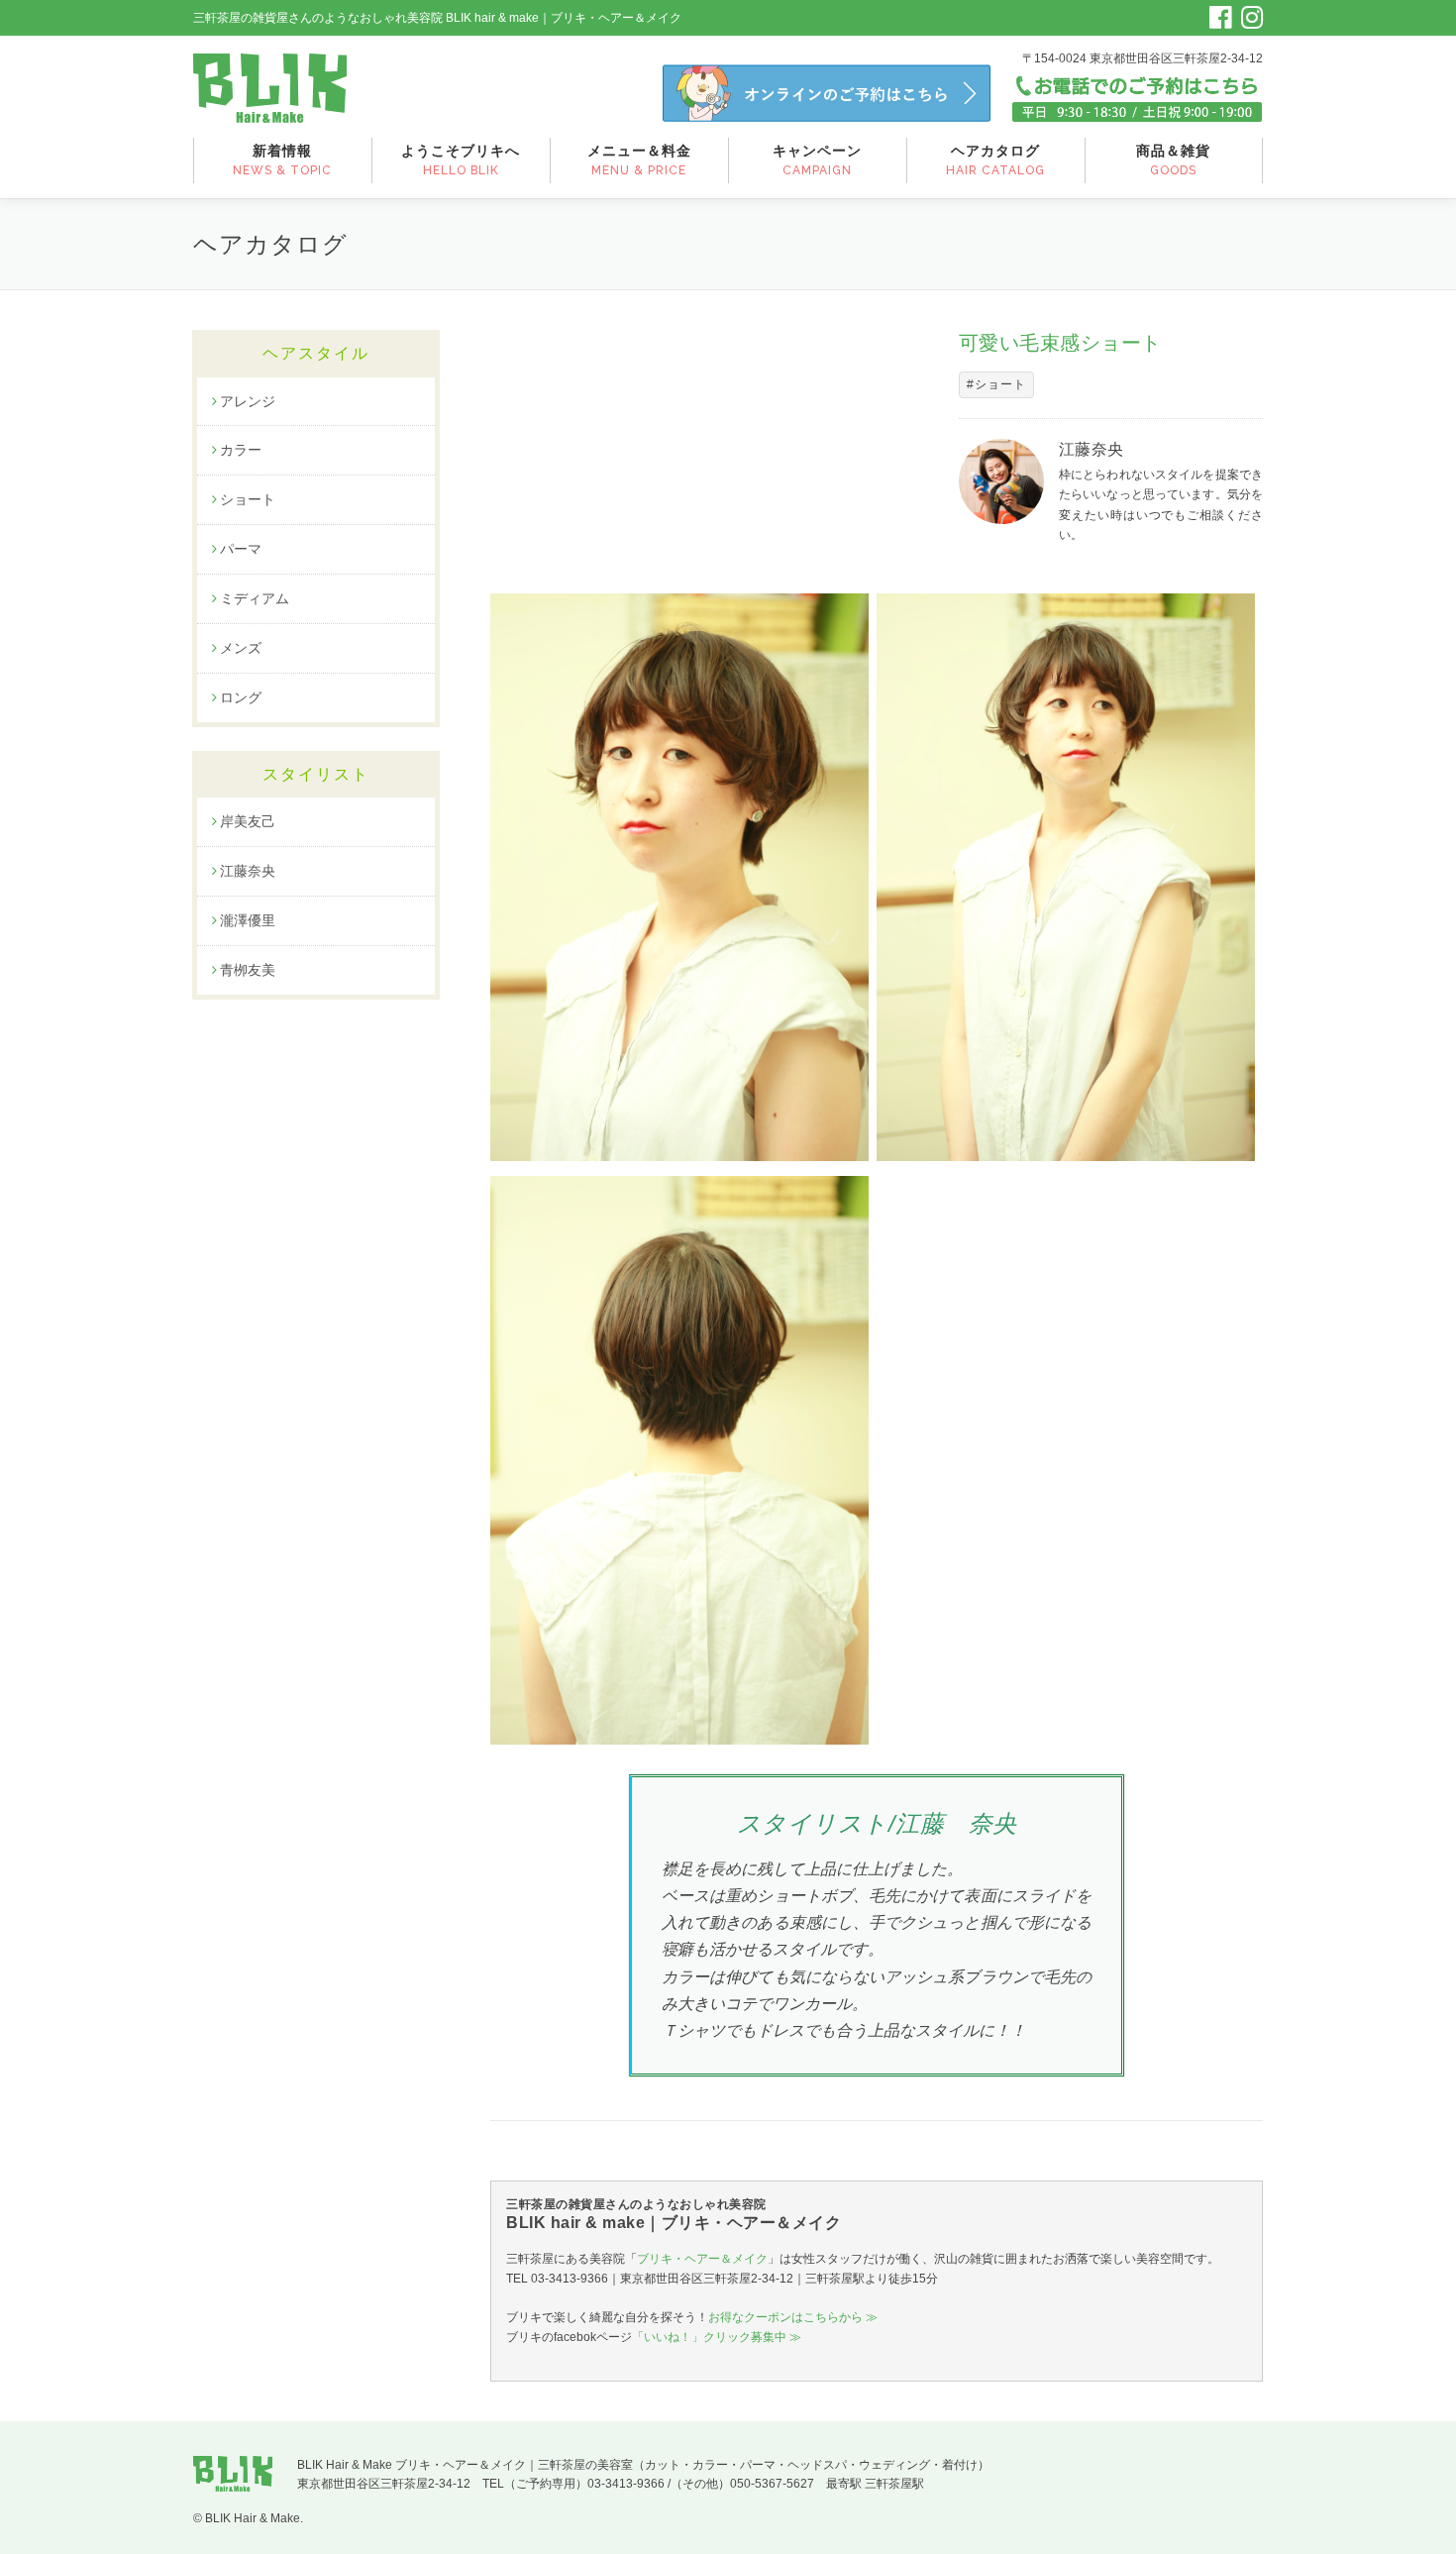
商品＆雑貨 (1173, 160)
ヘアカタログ (995, 160)
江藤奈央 (248, 871)
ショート (248, 499)
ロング (241, 697)
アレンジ (248, 401)
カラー (241, 450)
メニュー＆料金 (639, 160)
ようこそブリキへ (461, 160)
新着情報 (282, 160)
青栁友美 (248, 970)
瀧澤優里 (248, 920)
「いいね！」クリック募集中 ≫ (717, 2337)
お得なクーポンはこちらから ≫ (793, 2317)
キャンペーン (817, 160)
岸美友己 (248, 821)
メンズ (241, 648)
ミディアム (255, 598)
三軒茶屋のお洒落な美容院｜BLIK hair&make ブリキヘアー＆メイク (270, 88)
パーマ (241, 549)
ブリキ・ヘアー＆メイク (702, 2259)
